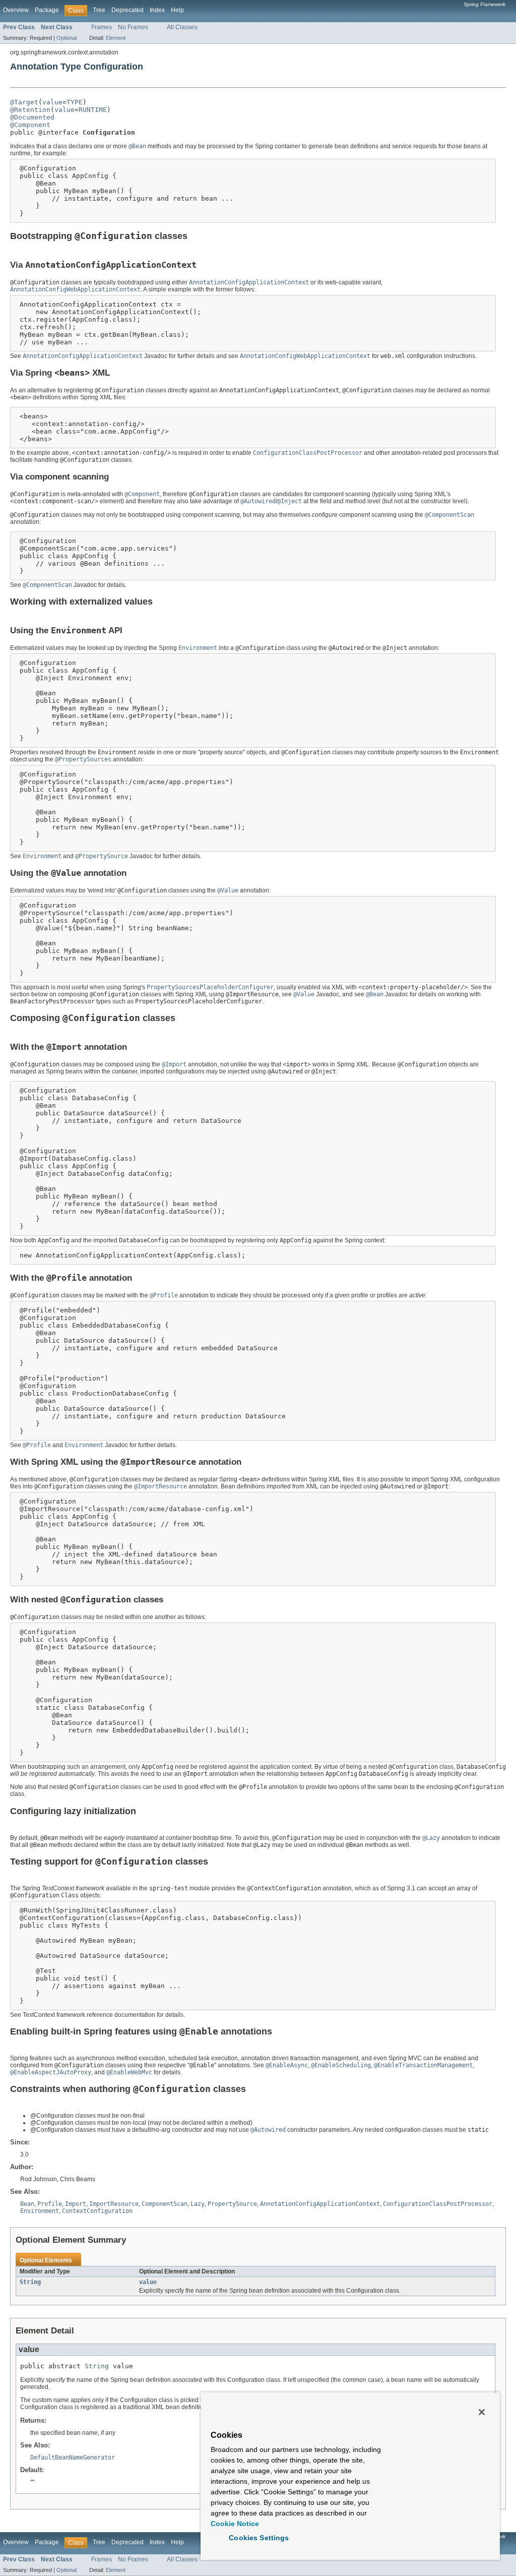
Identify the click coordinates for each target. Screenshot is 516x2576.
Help (177, 10)
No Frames (133, 27)
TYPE (75, 102)
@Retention (30, 110)
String (30, 2282)
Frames (102, 27)
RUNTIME (93, 110)
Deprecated (127, 10)
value (52, 102)
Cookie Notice (235, 2524)
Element (116, 38)
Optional (67, 38)
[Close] (482, 2412)
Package (47, 10)
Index (157, 10)
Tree (99, 10)
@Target (24, 102)
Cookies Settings (259, 2538)
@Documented (32, 117)
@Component (30, 125)
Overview (16, 10)
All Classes (182, 27)
